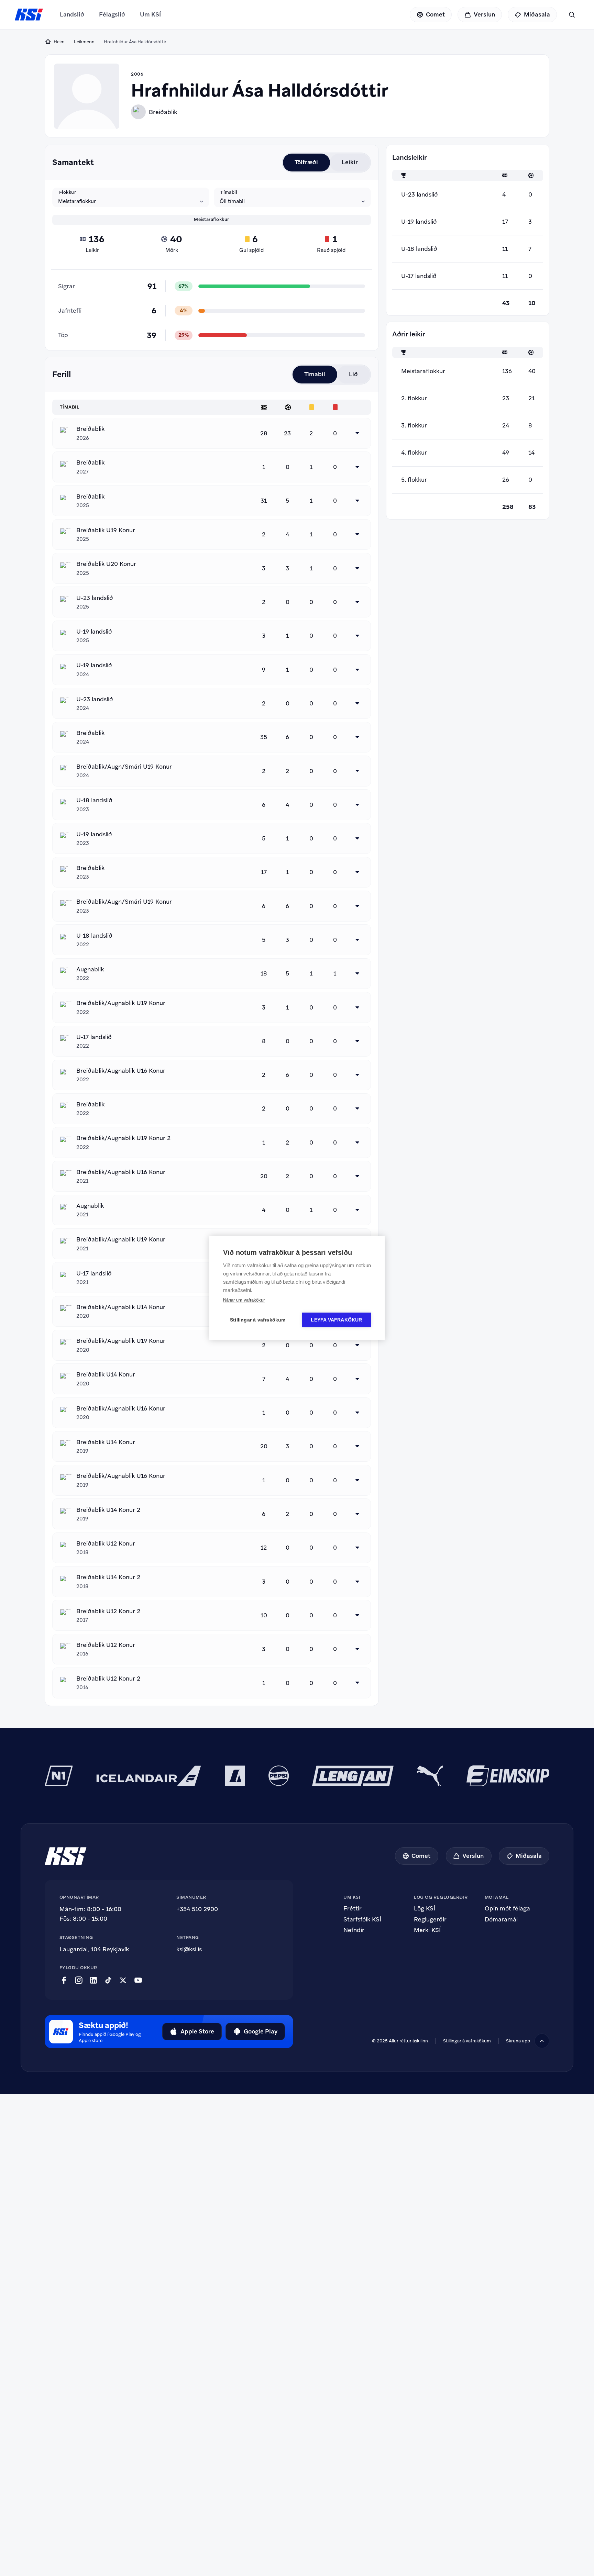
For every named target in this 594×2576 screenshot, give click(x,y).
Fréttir (353, 1909)
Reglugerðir (430, 1920)
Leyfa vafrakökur (336, 1320)
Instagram (79, 1980)
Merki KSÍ (427, 1930)
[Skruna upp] (542, 2041)
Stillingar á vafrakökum (467, 2041)
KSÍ (29, 15)
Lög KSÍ (425, 1909)
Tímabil (229, 192)
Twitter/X (123, 1980)
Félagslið (112, 14)
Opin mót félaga (507, 1909)
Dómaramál (501, 1920)
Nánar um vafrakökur (244, 1300)
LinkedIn (93, 1980)
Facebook (64, 1980)
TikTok (108, 1980)
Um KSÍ (150, 14)
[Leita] (572, 15)
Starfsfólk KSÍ (362, 1920)
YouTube (138, 1980)
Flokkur (68, 192)
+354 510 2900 (197, 1909)
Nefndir (354, 1930)
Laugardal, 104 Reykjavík (94, 1949)
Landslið (72, 14)
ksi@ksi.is (189, 1949)
